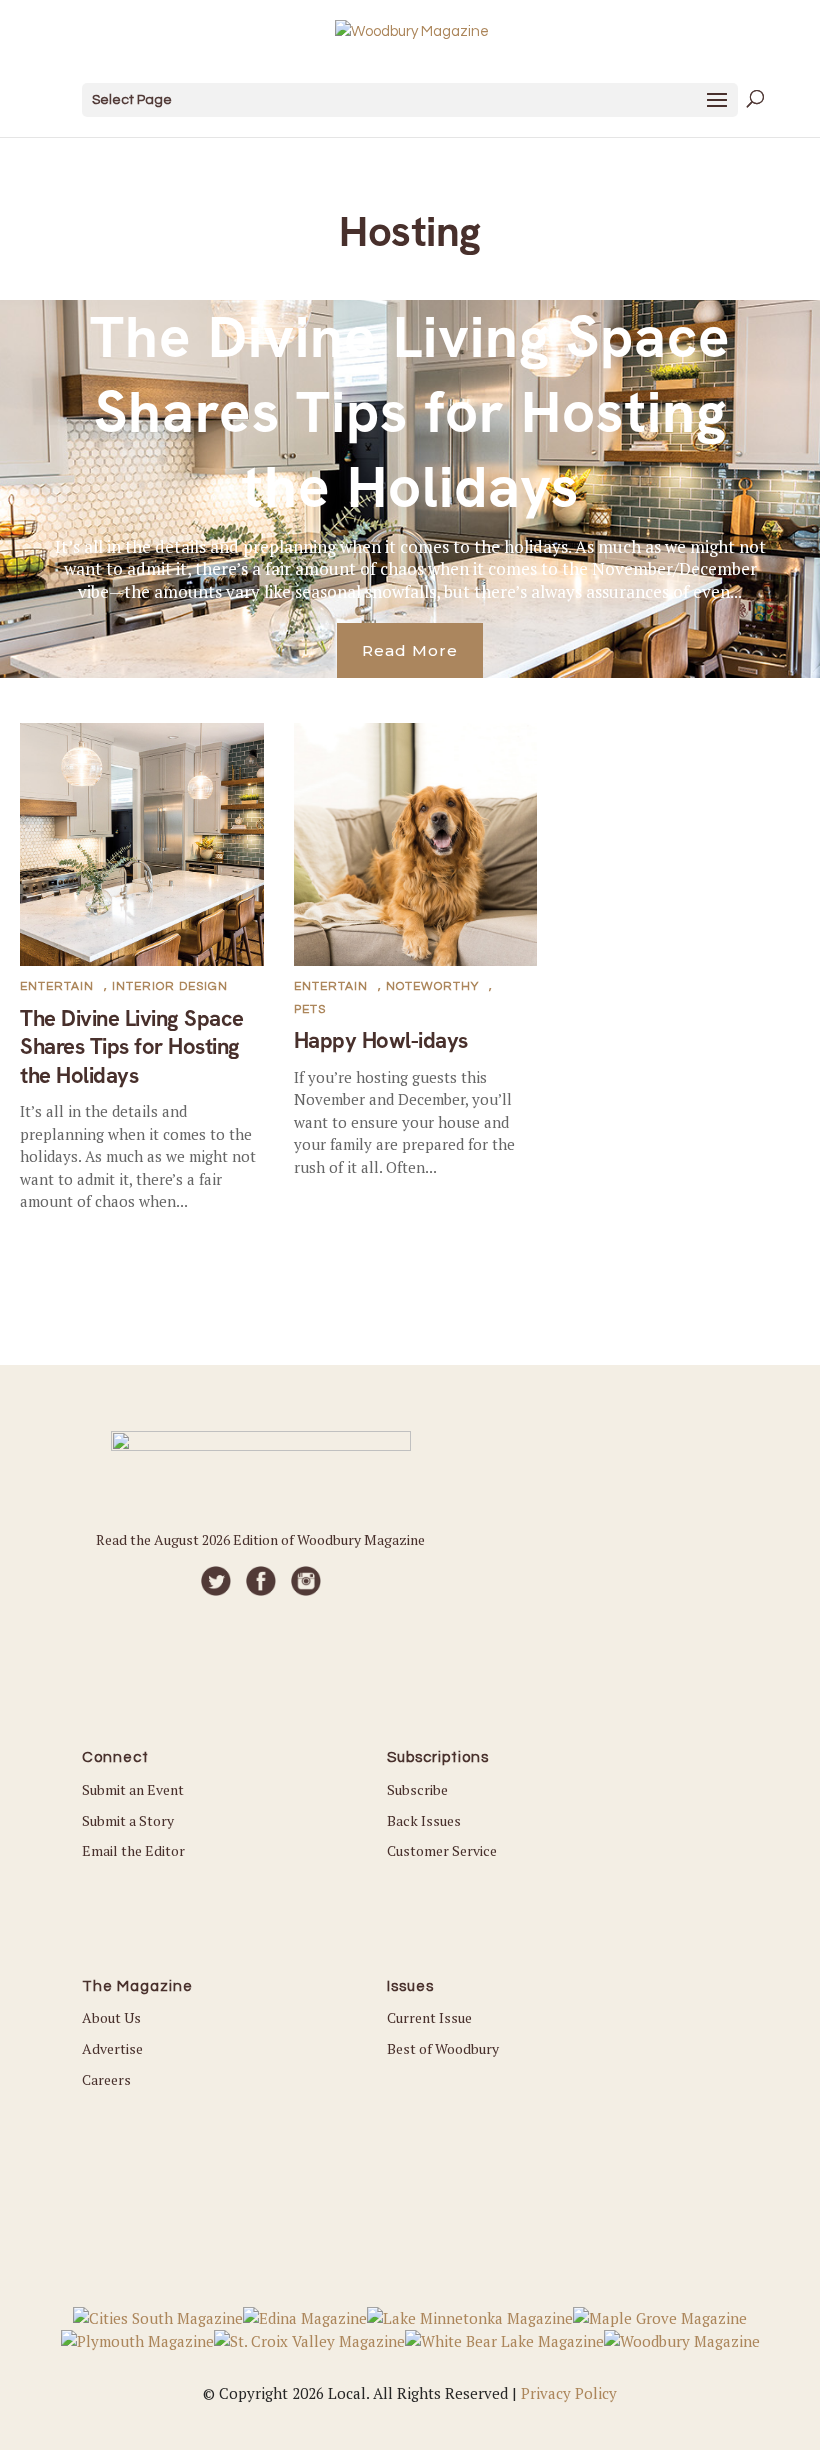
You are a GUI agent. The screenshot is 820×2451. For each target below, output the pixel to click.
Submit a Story (128, 1820)
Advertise (112, 2048)
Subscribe (417, 1789)
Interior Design (170, 986)
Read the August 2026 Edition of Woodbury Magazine (260, 1539)
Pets (310, 1009)
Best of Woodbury (443, 2048)
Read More (410, 650)
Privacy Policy (569, 2393)
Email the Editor (133, 1850)
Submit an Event (133, 1789)
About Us (111, 2017)
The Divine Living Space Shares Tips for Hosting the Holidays (410, 412)
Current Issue (429, 2017)
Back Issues (424, 1820)
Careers (106, 2079)
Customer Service (442, 1850)
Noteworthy (432, 986)
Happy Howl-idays (381, 1040)
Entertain (57, 986)
